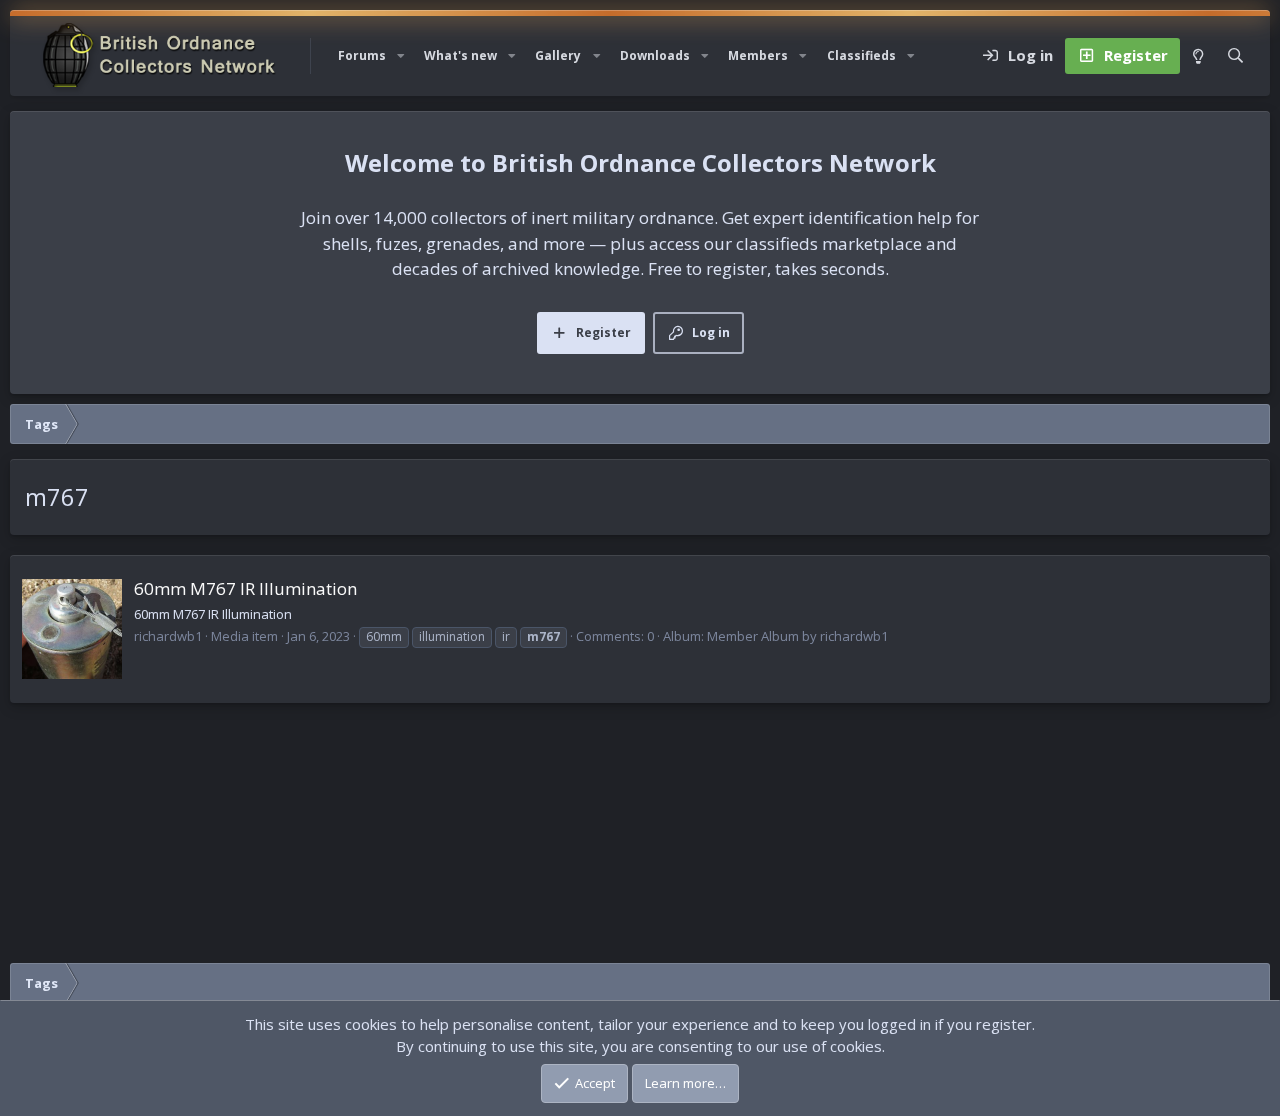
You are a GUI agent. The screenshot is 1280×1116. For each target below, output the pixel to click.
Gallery (558, 55)
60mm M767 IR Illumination (245, 588)
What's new (460, 55)
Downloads (655, 55)
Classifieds (861, 55)
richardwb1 (168, 636)
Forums (362, 55)
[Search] (1235, 56)
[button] (401, 56)
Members (758, 55)
